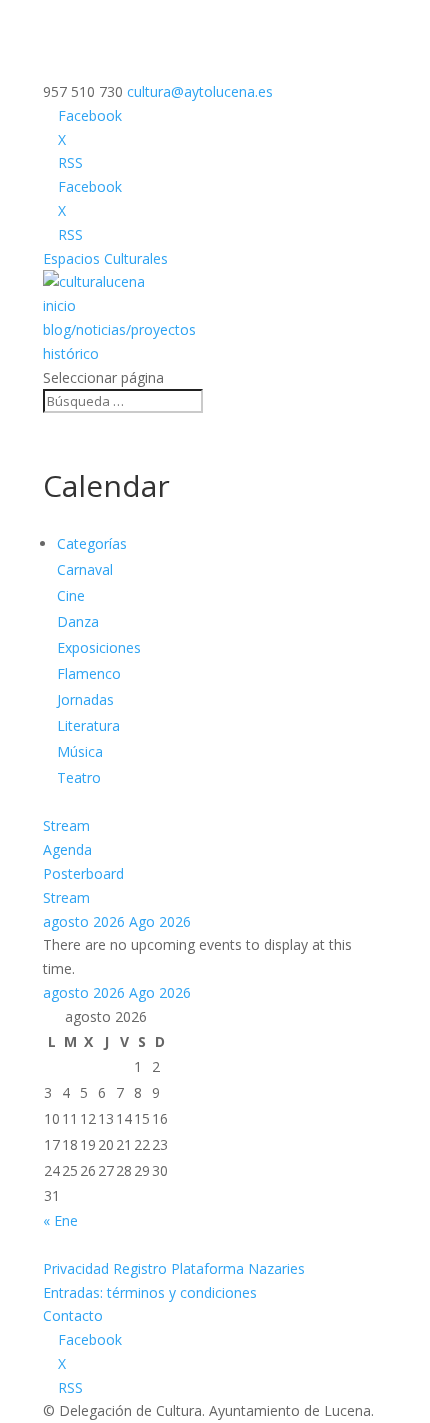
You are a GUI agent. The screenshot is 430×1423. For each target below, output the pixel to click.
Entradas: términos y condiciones (150, 1292)
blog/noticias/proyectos (119, 329)
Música (80, 751)
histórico (71, 353)
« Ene (60, 1220)
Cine (71, 595)
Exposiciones (99, 647)
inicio (59, 305)
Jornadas (85, 699)
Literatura (88, 725)
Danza (78, 621)
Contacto (73, 1315)
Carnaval (85, 569)
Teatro (79, 777)
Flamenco (89, 673)
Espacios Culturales (105, 258)
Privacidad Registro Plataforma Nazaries (174, 1268)
